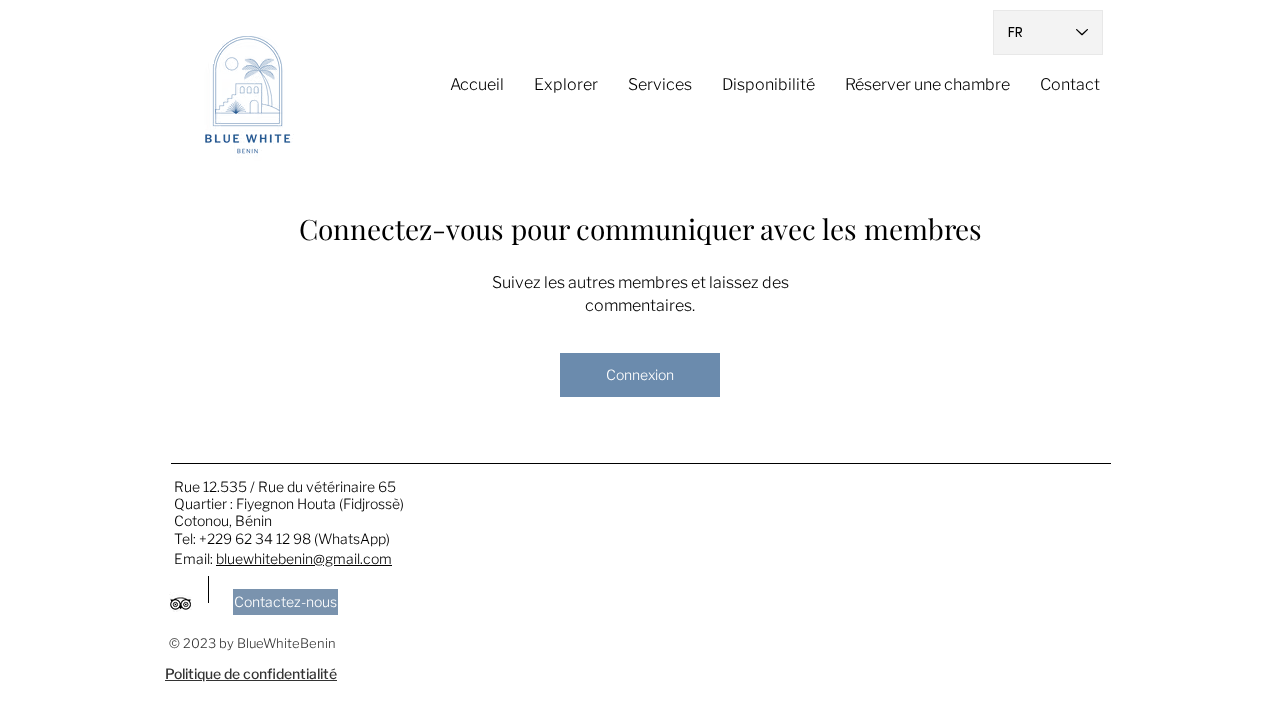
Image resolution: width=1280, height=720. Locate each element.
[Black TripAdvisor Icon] (180, 603)
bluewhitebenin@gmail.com (304, 558)
